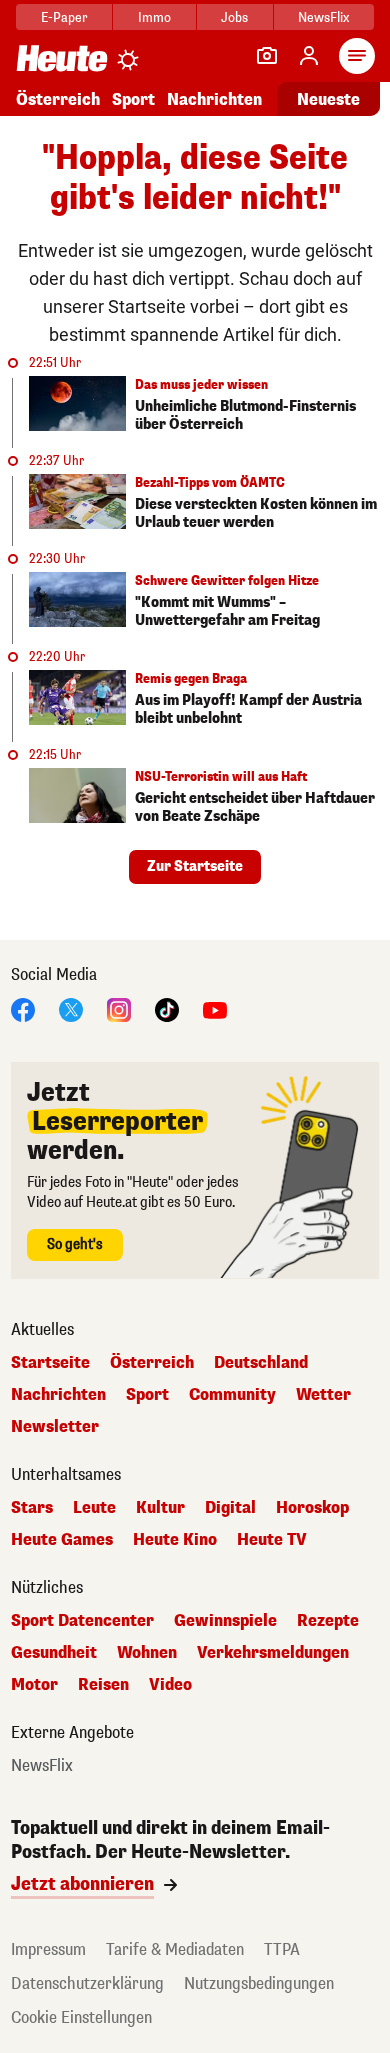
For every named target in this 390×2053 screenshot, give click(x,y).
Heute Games (62, 1540)
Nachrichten (58, 1395)
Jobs (234, 17)
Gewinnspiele (225, 1621)
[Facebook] (23, 1008)
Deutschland (261, 1363)
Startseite (50, 1363)
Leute (94, 1508)
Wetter (323, 1395)
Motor (34, 1685)
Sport (133, 99)
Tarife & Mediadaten (175, 1949)
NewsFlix (323, 17)
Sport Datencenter (82, 1621)
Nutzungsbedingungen (259, 1983)
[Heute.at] (62, 57)
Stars (32, 1508)
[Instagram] (119, 1008)
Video (170, 1685)
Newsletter (55, 1427)
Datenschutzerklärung (87, 1983)
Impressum (48, 1949)
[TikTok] (167, 1008)
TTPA (282, 1949)
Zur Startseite (195, 866)
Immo (154, 17)
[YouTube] (215, 1008)
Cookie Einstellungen (81, 2017)
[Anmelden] (309, 56)
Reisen (103, 1685)
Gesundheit (54, 1653)
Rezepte (328, 1621)
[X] (71, 1008)
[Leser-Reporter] (267, 56)
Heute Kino (175, 1540)
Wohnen (147, 1653)
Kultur (160, 1508)
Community (232, 1395)
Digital (230, 1508)
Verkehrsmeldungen (273, 1653)
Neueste (328, 99)
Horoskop (312, 1508)
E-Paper (64, 17)
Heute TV (272, 1540)
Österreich (58, 99)
